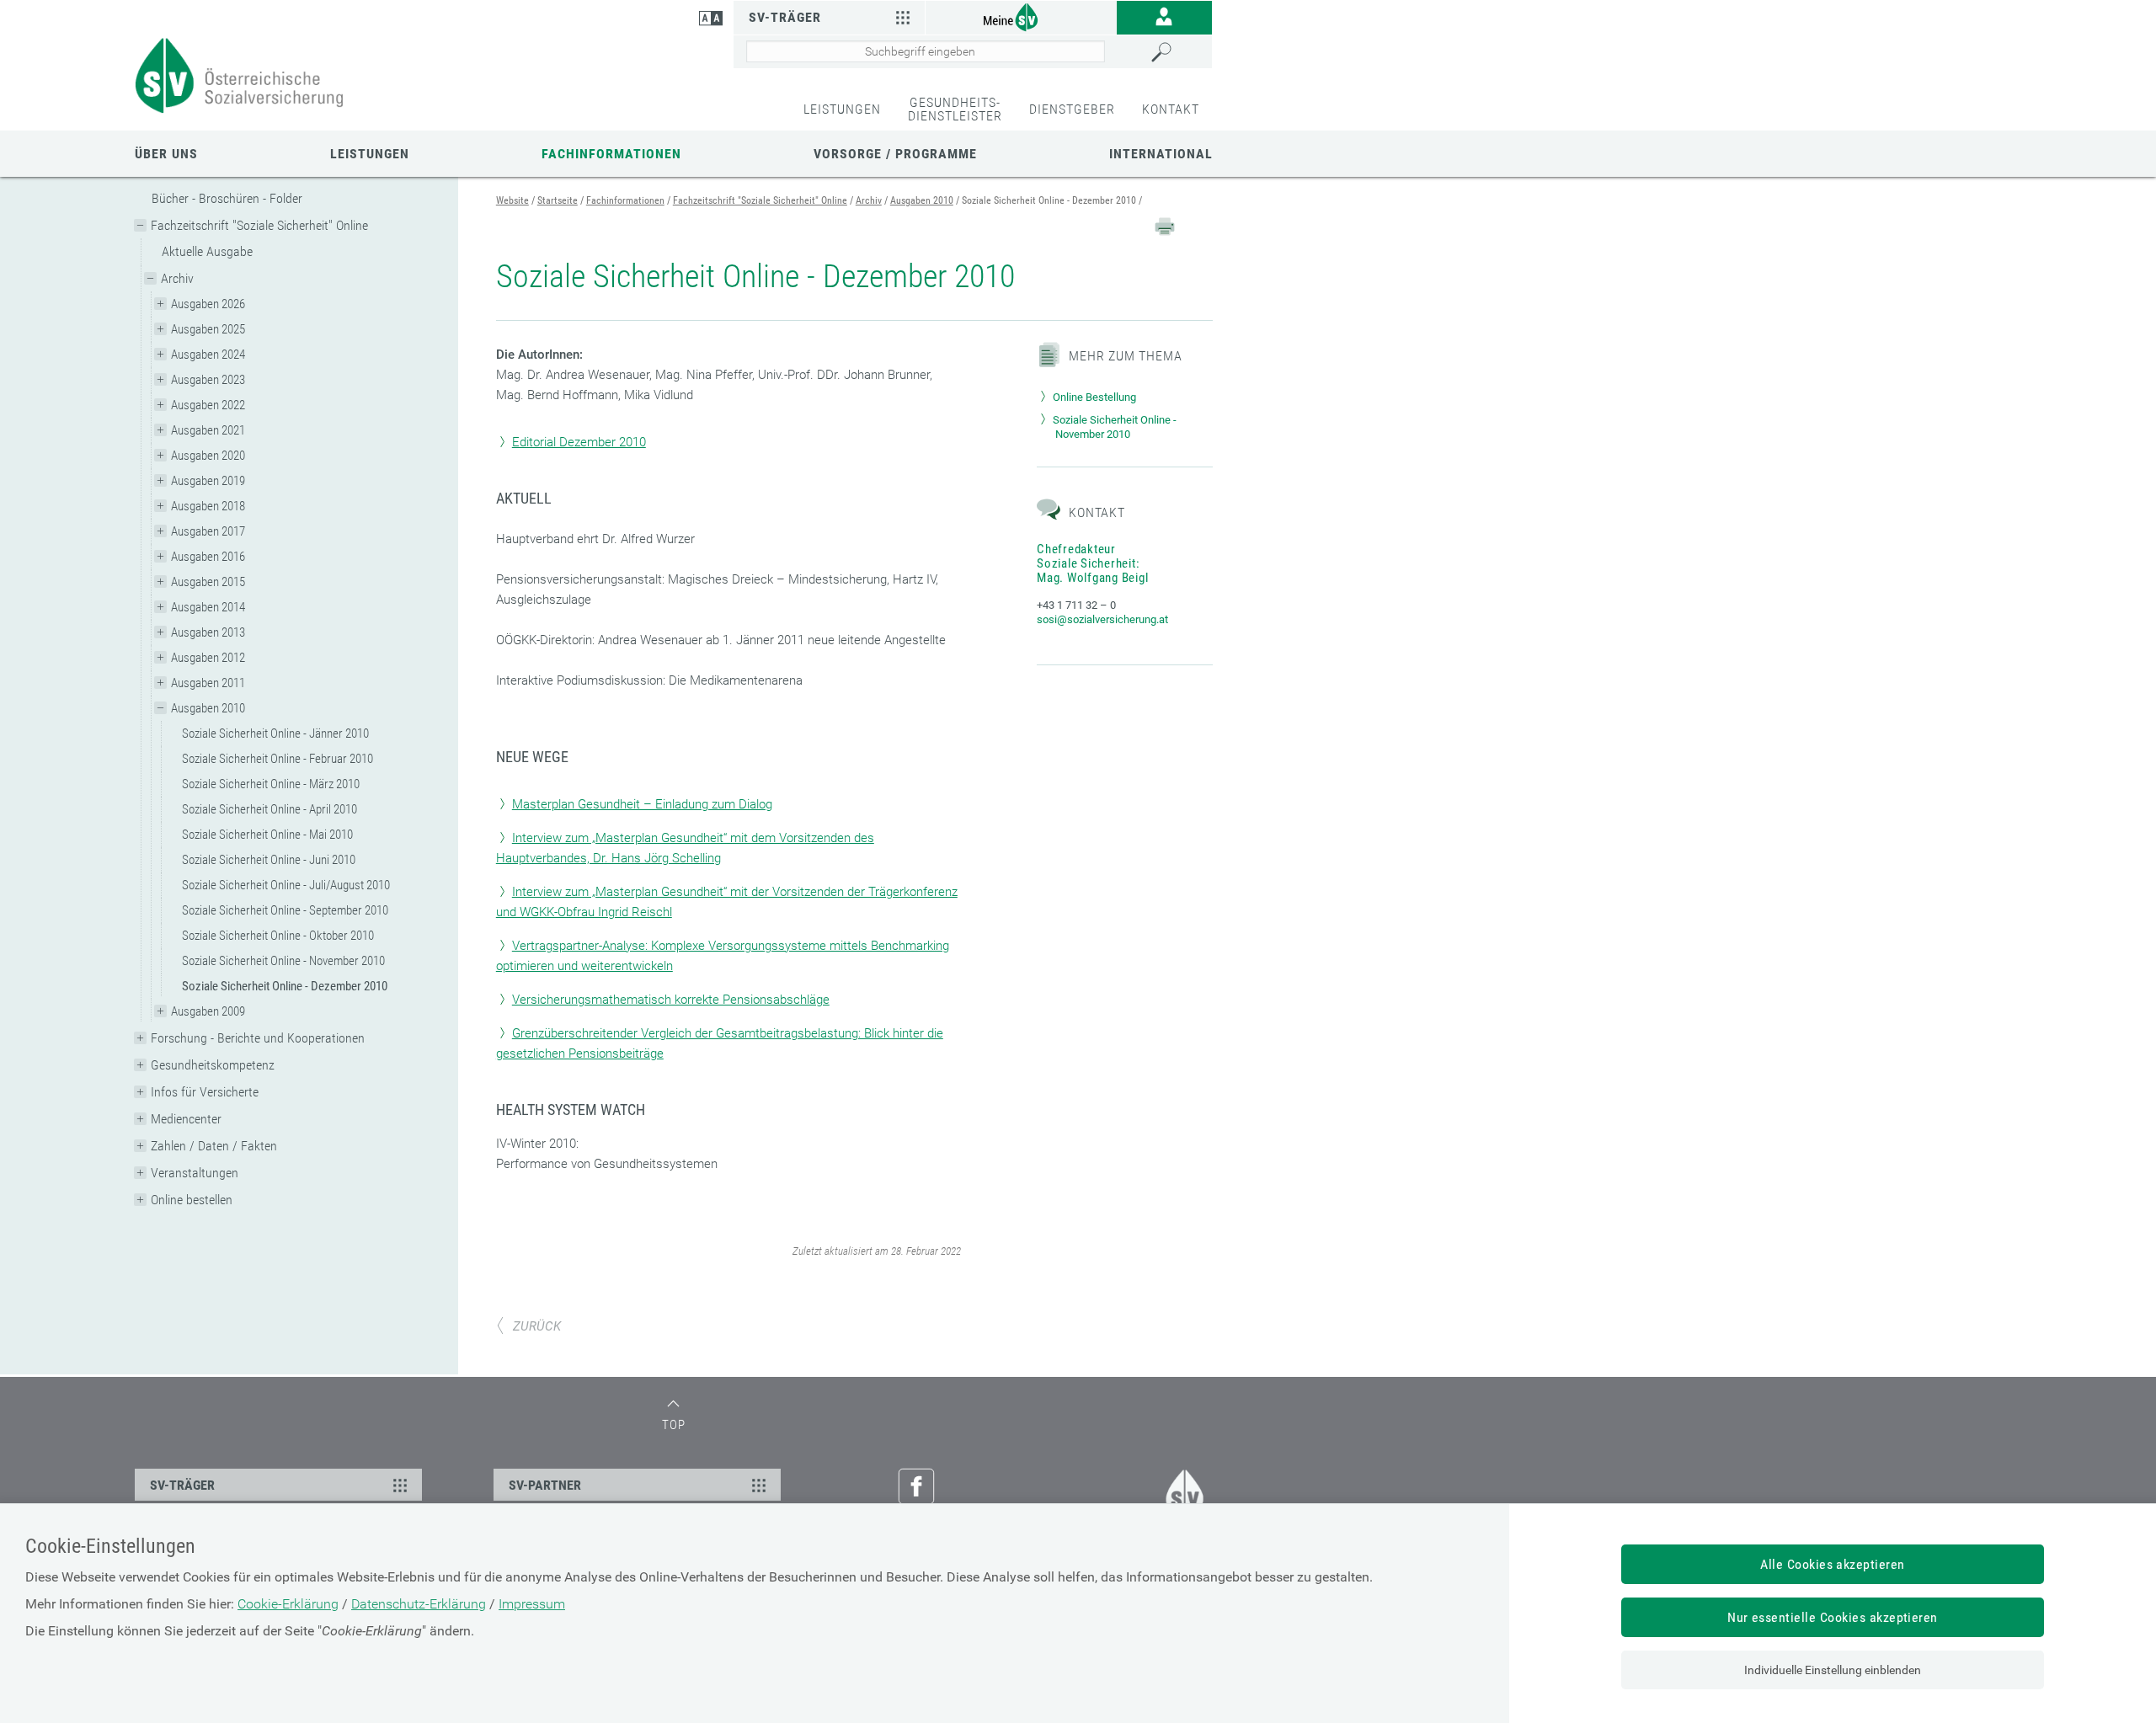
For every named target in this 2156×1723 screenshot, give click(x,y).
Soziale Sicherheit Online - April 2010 (269, 809)
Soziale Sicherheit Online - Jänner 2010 (275, 733)
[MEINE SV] (1021, 16)
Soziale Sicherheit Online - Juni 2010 (269, 860)
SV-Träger (785, 17)
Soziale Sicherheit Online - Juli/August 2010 (286, 885)
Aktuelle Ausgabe (207, 251)
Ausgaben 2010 (208, 708)
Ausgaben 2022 (208, 405)
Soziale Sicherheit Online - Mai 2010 (267, 835)
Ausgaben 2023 (208, 380)
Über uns (166, 154)
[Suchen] (1177, 52)
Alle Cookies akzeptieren (1833, 1564)
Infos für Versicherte (205, 1092)
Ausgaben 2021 (208, 430)
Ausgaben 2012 (208, 658)
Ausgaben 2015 (208, 582)
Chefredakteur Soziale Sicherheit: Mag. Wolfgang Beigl (1092, 563)
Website (512, 200)
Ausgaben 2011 (208, 683)
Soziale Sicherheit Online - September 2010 (285, 910)
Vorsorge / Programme (895, 154)
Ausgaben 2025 (208, 329)
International (1161, 154)
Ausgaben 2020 (208, 456)
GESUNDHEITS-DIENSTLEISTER (955, 109)
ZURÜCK (537, 1326)
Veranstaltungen (195, 1173)
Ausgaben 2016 (208, 557)
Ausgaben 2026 (208, 304)
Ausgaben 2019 (208, 481)
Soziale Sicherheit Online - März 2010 (271, 784)
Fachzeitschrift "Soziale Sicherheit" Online (259, 225)
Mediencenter (186, 1119)
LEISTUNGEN (842, 109)
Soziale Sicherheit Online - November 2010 (283, 961)
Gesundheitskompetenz (213, 1065)
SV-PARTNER (545, 1485)
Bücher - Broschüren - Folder (227, 198)
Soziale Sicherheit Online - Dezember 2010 (285, 986)
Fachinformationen (611, 154)
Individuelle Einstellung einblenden (1833, 1670)
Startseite (558, 200)
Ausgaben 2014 (208, 607)
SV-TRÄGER (182, 1485)
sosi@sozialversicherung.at (1102, 619)
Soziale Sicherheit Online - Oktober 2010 (278, 936)
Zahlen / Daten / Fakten (214, 1146)
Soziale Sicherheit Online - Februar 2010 (278, 759)
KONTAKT (1171, 109)
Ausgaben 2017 (208, 531)
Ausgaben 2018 (208, 506)
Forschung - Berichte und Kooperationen (258, 1038)
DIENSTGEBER (1072, 109)
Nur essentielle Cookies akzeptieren (1833, 1617)
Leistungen (370, 154)
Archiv (177, 278)
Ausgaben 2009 (208, 1011)
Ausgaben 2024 (208, 355)
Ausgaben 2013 (208, 632)
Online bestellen (192, 1200)
